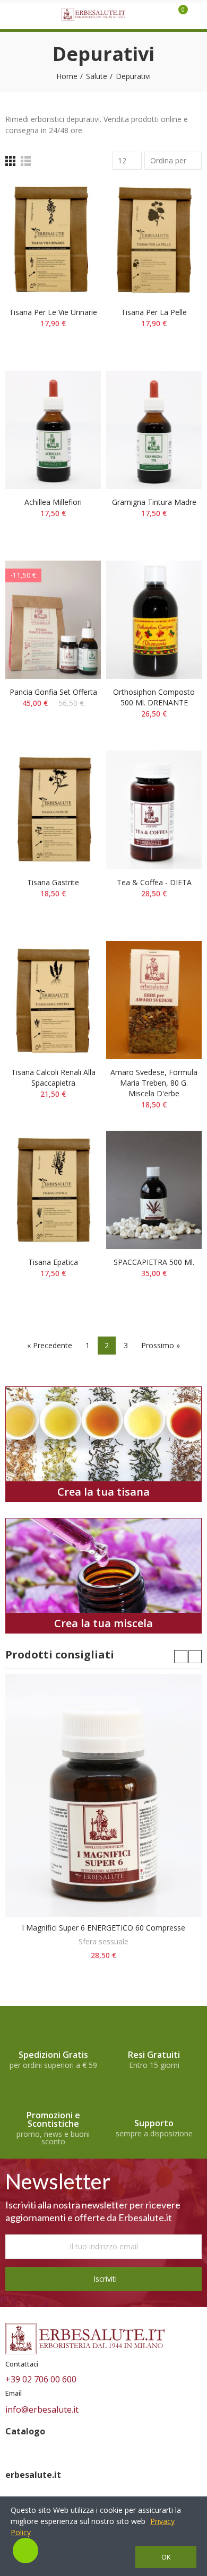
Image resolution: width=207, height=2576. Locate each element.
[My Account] (197, 14)
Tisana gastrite (53, 882)
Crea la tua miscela (103, 1623)
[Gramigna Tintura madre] (154, 430)
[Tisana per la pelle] (154, 239)
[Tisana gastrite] (53, 810)
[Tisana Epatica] (53, 1190)
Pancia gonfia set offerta (53, 692)
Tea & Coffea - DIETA (154, 882)
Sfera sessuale (103, 1941)
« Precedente (50, 1345)
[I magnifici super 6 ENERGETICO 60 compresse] (103, 1796)
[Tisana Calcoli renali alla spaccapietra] (53, 1000)
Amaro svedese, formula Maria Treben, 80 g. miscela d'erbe (154, 1083)
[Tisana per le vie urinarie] (53, 239)
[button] (181, 1657)
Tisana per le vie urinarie (53, 312)
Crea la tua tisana (103, 1492)
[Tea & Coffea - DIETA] (154, 810)
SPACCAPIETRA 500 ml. (154, 1262)
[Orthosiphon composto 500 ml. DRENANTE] (154, 620)
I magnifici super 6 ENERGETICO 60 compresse (103, 1928)
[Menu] (10, 14)
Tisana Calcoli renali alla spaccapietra (53, 1077)
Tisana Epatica (53, 1262)
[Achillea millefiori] (53, 430)
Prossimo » (161, 1345)
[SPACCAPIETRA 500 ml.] (154, 1190)
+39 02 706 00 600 (41, 2379)
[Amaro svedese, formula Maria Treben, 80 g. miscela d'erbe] (154, 1000)
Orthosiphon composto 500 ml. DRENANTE (154, 697)
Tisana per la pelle (154, 312)
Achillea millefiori (53, 502)
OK (166, 2557)
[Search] (165, 14)
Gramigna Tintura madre (154, 502)
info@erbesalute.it (42, 2409)
